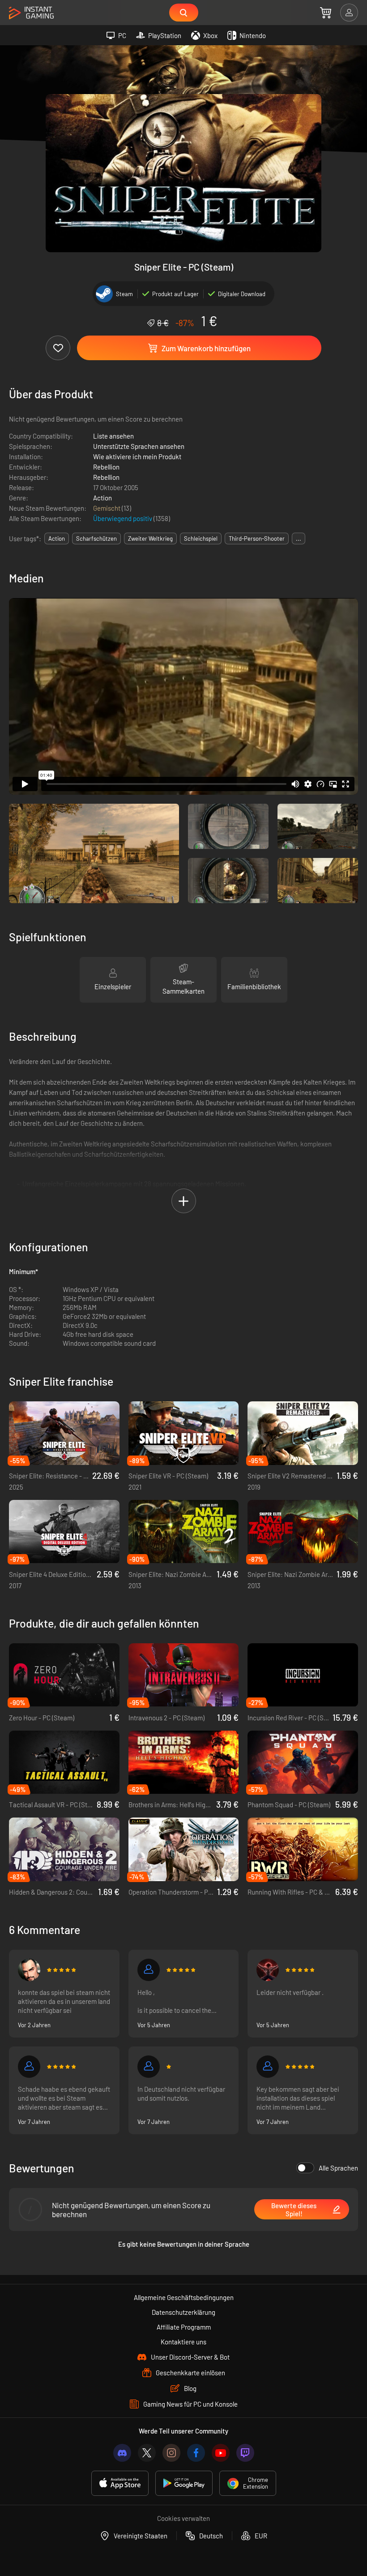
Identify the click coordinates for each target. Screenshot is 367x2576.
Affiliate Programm (184, 2327)
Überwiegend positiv (123, 518)
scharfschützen (96, 538)
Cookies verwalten (183, 2518)
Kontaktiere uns (183, 2342)
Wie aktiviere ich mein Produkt (137, 457)
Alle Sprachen (338, 2168)
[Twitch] (245, 2453)
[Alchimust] (29, 2067)
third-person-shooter (257, 538)
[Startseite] (31, 13)
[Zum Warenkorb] (326, 13)
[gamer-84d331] (149, 2067)
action (57, 538)
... (299, 538)
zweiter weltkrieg (150, 538)
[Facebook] (196, 2453)
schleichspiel (201, 538)
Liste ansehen (113, 436)
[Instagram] (171, 2453)
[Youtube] (221, 2453)
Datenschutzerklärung (183, 2312)
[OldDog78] (29, 1970)
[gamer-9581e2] (268, 2067)
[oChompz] (268, 1970)
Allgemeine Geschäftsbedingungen (184, 2297)
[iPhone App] (120, 2483)
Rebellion (106, 467)
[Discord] (122, 2453)
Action (102, 498)
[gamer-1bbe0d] (149, 1970)
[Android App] (184, 2483)
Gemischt (107, 508)
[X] (147, 2453)
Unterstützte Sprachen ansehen (139, 446)
